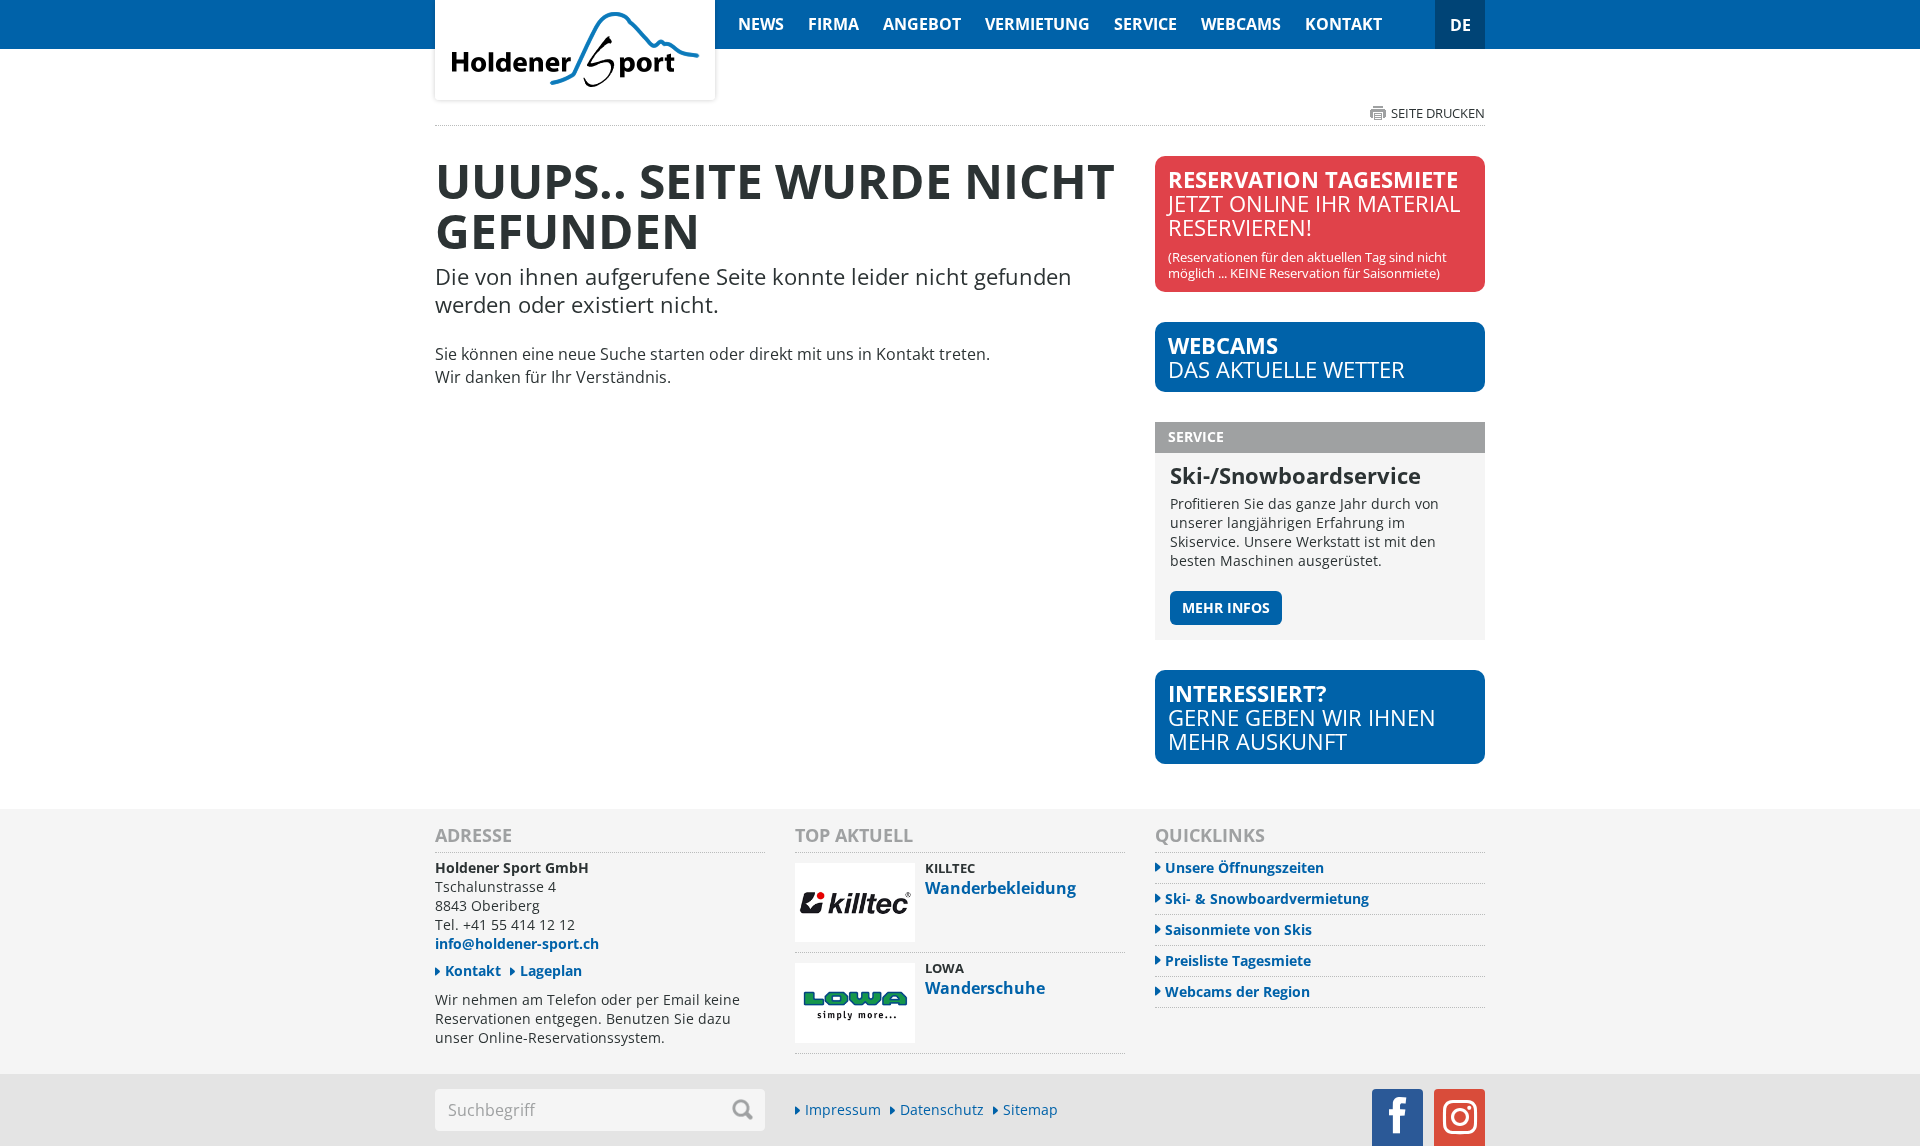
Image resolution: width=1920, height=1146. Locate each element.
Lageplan (551, 970)
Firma (833, 24)
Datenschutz (942, 1109)
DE (1460, 25)
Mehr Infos (1226, 607)
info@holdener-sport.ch (517, 943)
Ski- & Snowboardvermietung (1267, 898)
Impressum (843, 1109)
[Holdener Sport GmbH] (575, 11)
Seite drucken (1438, 113)
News (761, 24)
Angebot (922, 24)
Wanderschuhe (985, 988)
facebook (1397, 1117)
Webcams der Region (1237, 991)
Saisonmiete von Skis (1238, 929)
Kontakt (1343, 24)
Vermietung (1037, 24)
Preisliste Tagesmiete (1238, 960)
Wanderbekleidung (1000, 888)
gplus (1459, 1117)
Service (1145, 24)
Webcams (1241, 24)
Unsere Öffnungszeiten (1244, 867)
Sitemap (1030, 1109)
